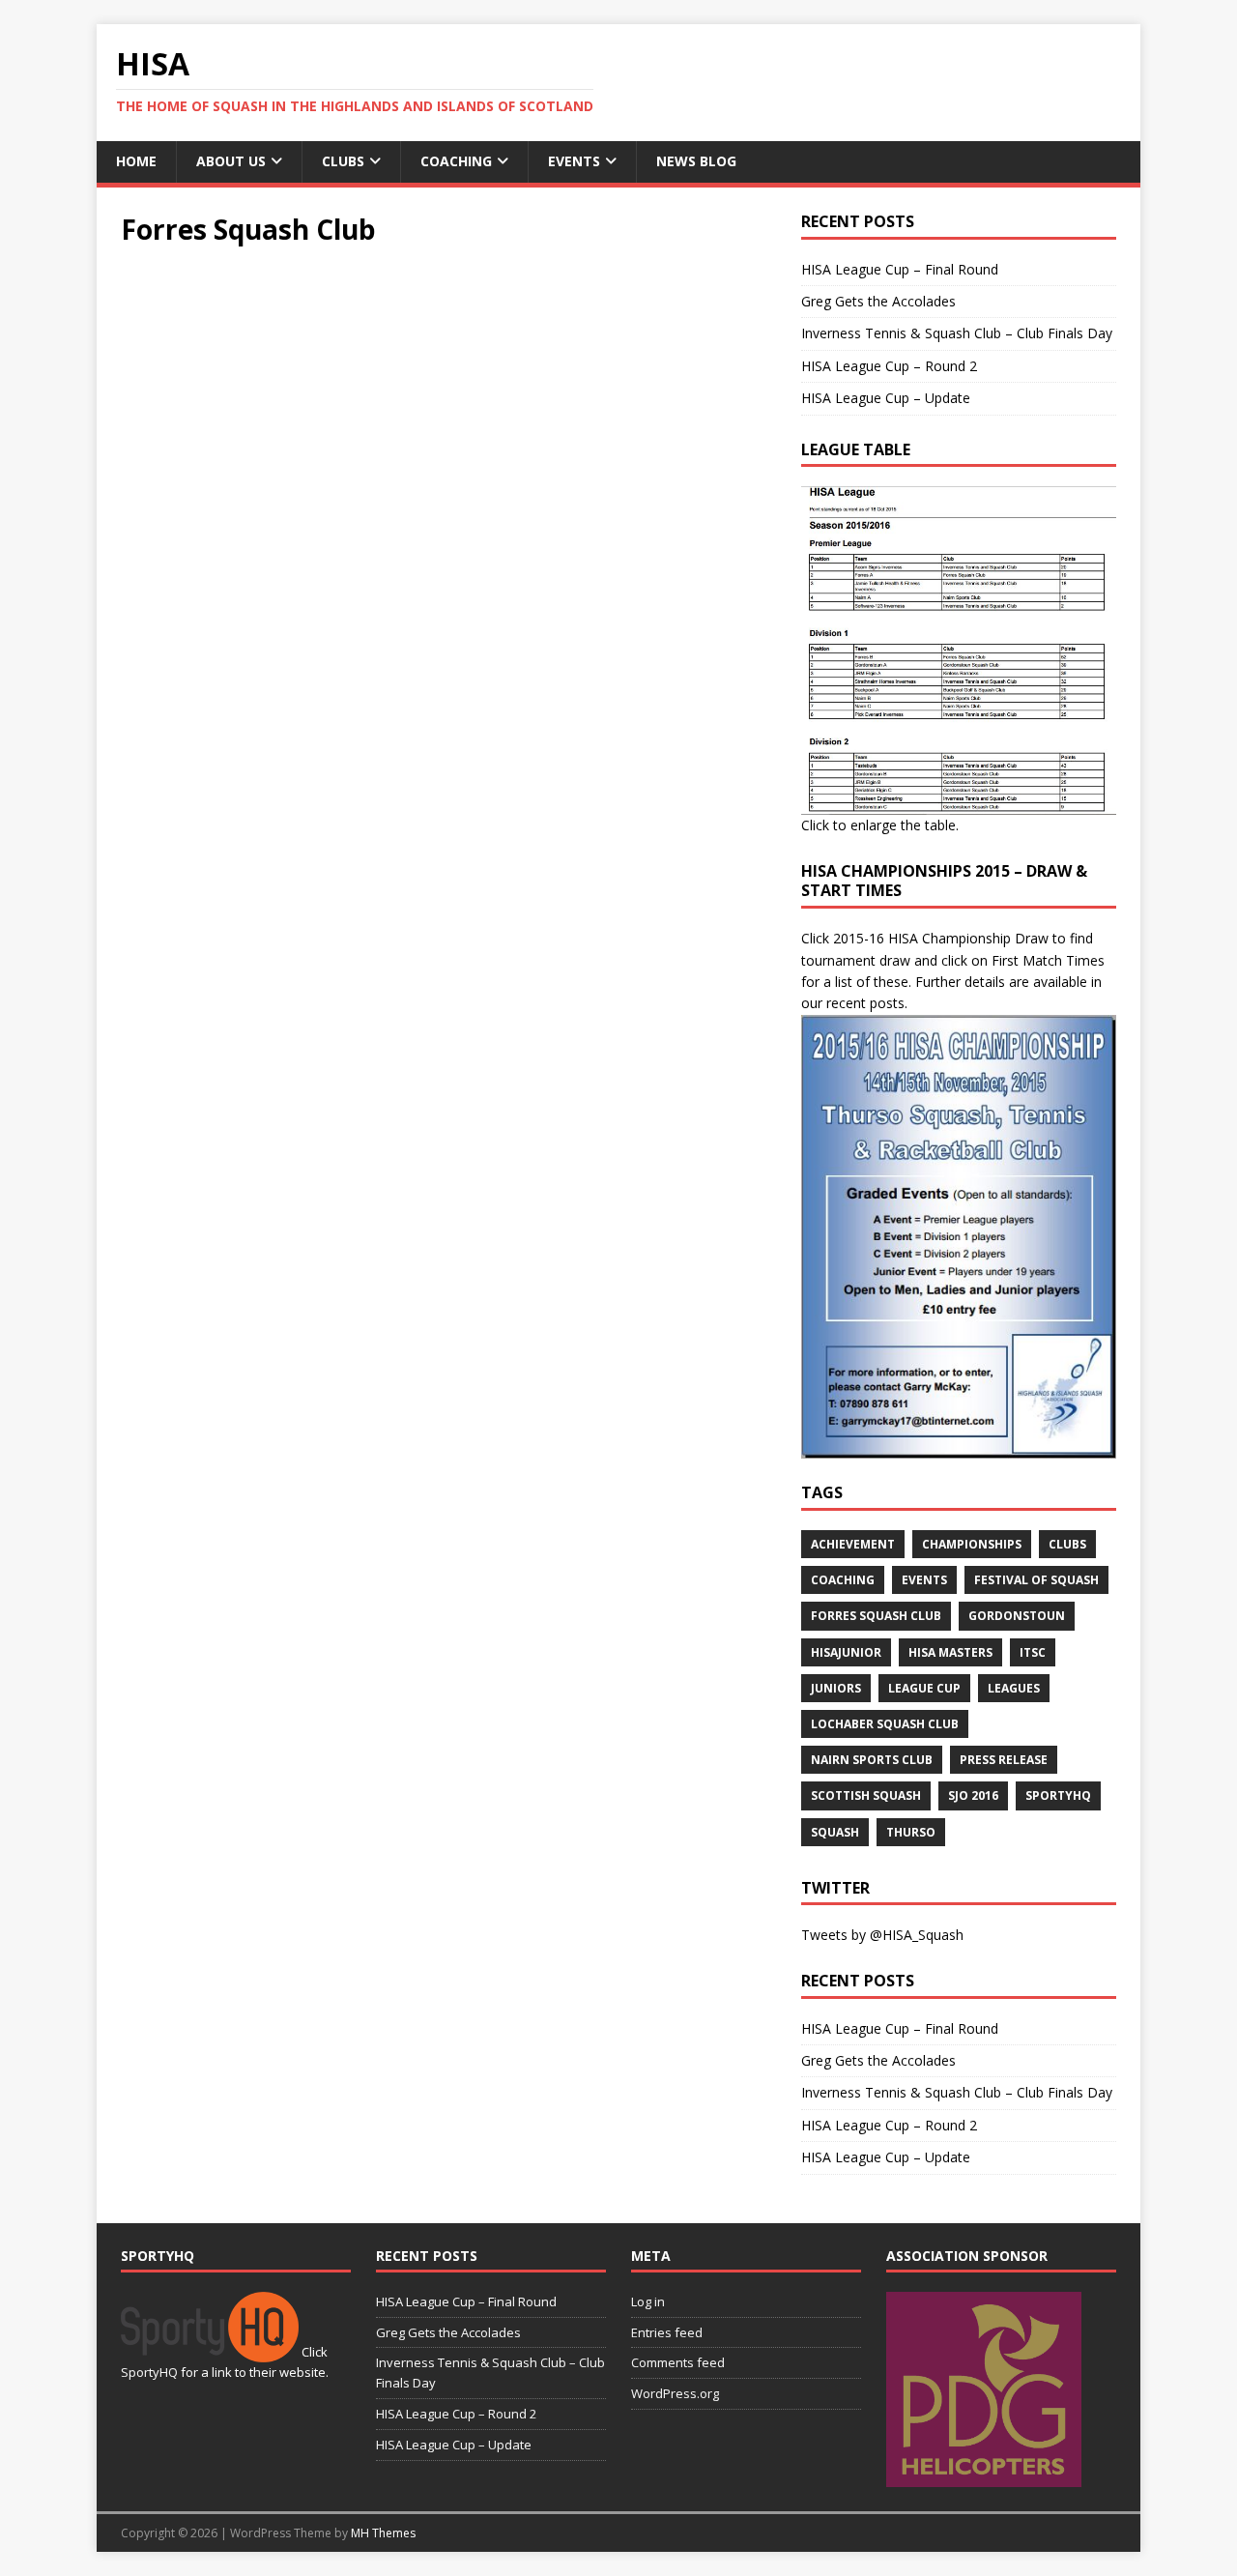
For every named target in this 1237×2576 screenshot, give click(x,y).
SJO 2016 (973, 1795)
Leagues (1014, 1688)
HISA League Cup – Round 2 (889, 366)
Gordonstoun (1017, 1616)
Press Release (1004, 1760)
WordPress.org (675, 2393)
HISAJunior (846, 1652)
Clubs (343, 161)
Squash (835, 1832)
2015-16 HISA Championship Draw (941, 938)
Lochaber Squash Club (885, 1724)
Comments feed (678, 2362)
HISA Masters (950, 1652)
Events (574, 161)
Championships (972, 1544)
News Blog (696, 161)
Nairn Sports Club (872, 1760)
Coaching (456, 161)
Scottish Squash (866, 1795)
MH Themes (383, 2533)
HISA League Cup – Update (886, 398)
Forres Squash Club (876, 1616)
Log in (648, 2301)
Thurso (911, 1832)
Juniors (836, 1688)
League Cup (924, 1688)
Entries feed (667, 2332)
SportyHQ (1058, 1795)
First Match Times (1048, 960)
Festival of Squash (1036, 1580)
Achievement (853, 1544)
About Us (231, 161)
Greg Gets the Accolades (878, 301)
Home (136, 161)
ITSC (1033, 1652)
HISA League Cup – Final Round (900, 269)
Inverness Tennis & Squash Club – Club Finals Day (957, 333)
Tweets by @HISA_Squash (882, 1935)
